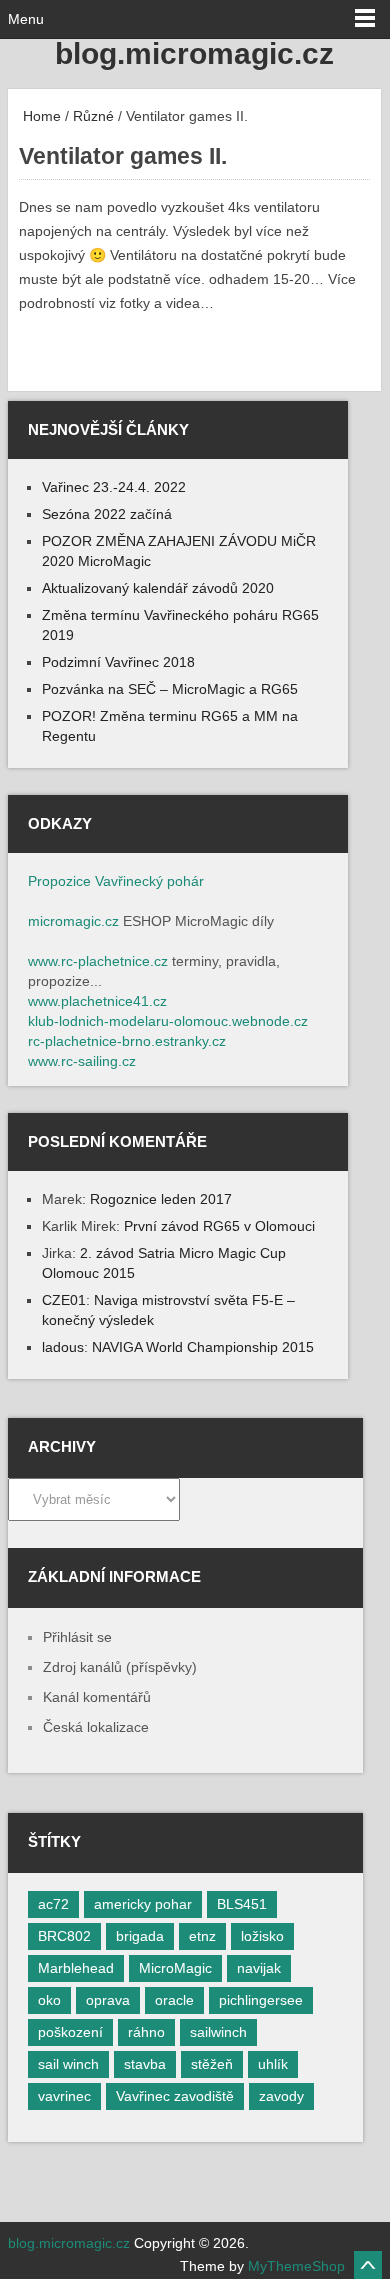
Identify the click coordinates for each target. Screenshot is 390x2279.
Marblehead (76, 1968)
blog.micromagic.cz (194, 53)
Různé (93, 116)
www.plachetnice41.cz (97, 1001)
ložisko (262, 1936)
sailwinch (218, 2032)
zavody (281, 2096)
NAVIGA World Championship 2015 (203, 1347)
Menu (26, 19)
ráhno (146, 2032)
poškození (70, 2032)
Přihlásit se (77, 1637)
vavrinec (64, 2096)
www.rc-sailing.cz (82, 1061)
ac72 (53, 1904)
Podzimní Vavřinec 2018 (118, 662)
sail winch (68, 2064)
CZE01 (64, 1300)
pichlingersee (261, 2000)
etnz (202, 1936)
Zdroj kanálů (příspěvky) (120, 1667)
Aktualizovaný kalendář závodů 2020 (158, 588)
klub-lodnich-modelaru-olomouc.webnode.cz (168, 1021)
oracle (174, 2000)
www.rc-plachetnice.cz (98, 961)
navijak (259, 1968)
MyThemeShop (296, 2266)
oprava (108, 2000)
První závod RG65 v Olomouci (219, 1226)
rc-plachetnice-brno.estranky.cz (127, 1041)
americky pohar (143, 1904)
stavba (145, 2064)
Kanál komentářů (97, 1697)
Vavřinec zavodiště (175, 2096)
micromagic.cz (73, 921)
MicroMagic (175, 1968)
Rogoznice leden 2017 (161, 1199)
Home (40, 116)
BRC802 (64, 1936)
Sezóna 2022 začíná (107, 514)
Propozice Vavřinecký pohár (116, 881)
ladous (63, 1347)
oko (49, 2000)
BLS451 (242, 1904)
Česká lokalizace (96, 1727)
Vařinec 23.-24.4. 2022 (114, 487)
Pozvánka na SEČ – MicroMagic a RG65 (170, 689)
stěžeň (212, 2064)
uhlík (273, 2064)
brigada (140, 1936)
